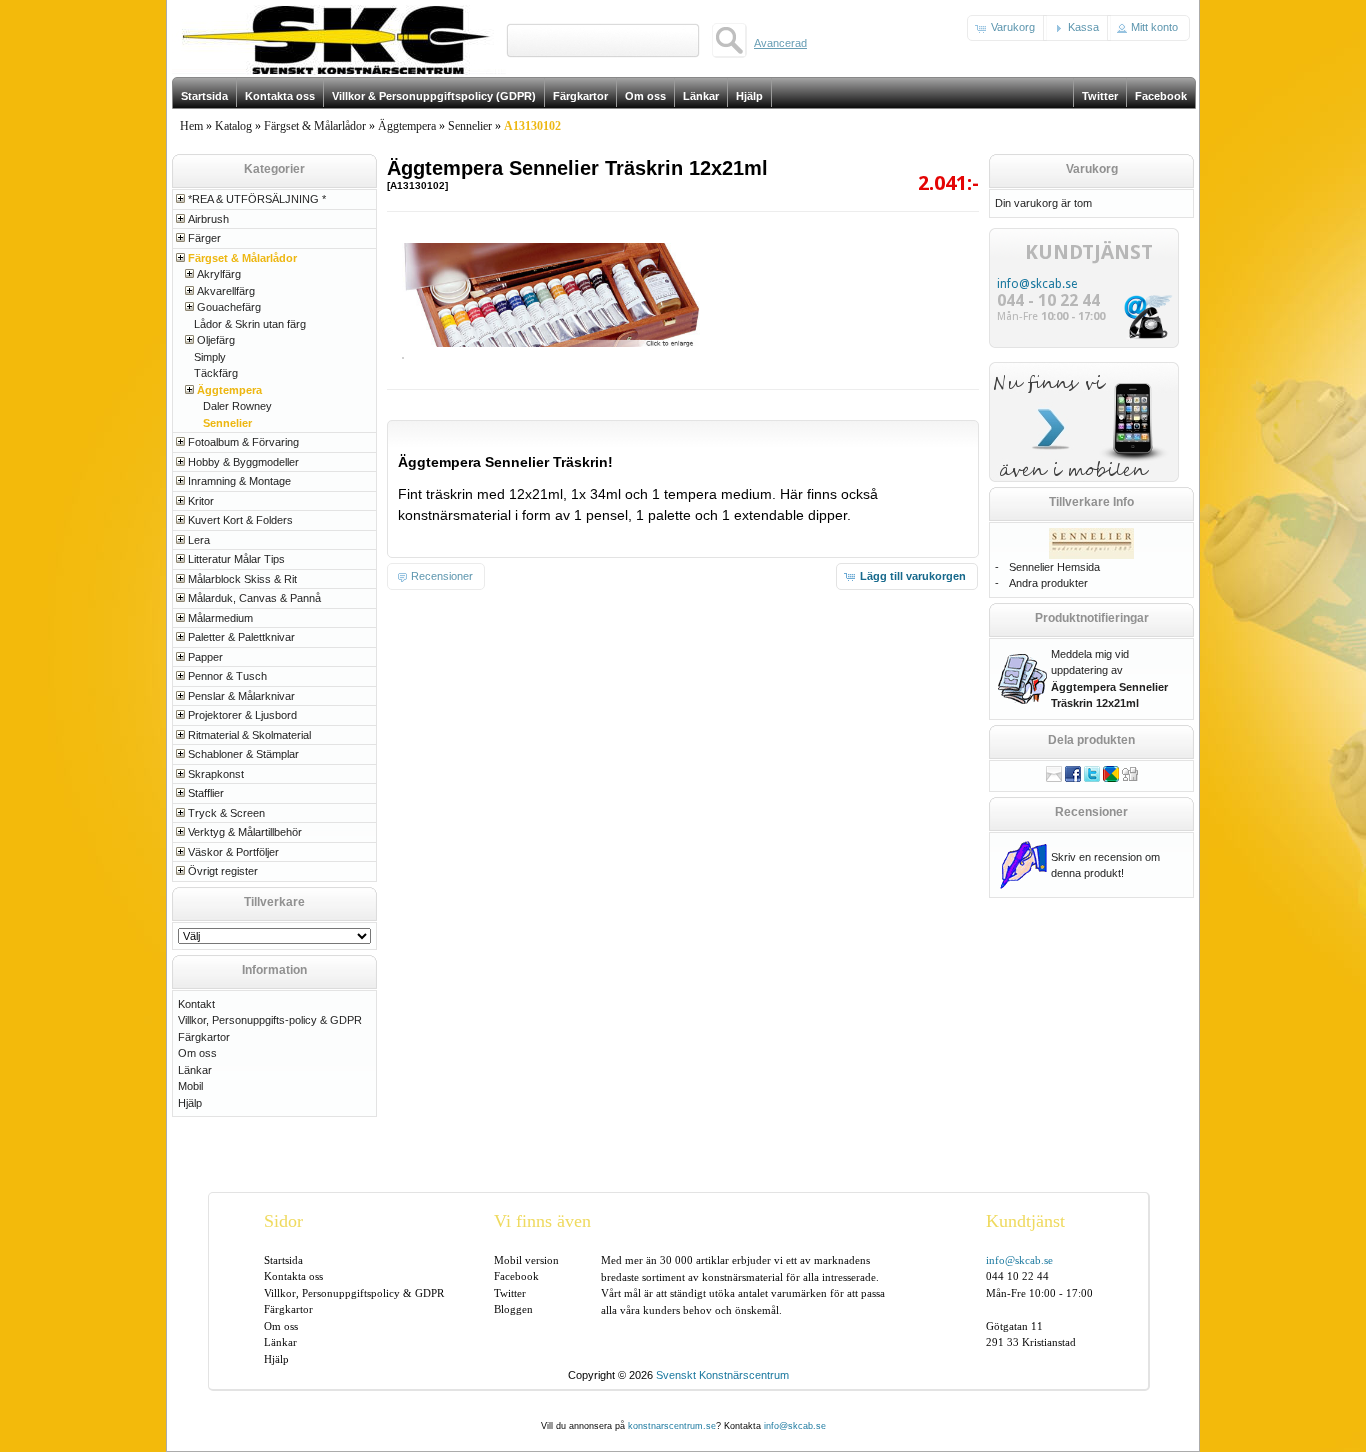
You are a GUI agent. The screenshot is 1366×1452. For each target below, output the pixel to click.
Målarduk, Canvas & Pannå (254, 598)
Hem (191, 126)
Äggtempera (407, 126)
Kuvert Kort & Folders (240, 520)
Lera (199, 540)
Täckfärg (216, 373)
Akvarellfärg (226, 291)
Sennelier (470, 126)
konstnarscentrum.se (672, 1426)
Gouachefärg (229, 307)
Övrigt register (223, 871)
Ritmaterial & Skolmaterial (249, 735)
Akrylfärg (219, 274)
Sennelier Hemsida (1054, 567)
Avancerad (780, 43)
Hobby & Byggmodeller (243, 462)
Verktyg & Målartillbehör (245, 832)
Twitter (510, 1293)
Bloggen (513, 1309)
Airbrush (208, 219)
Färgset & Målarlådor (315, 126)
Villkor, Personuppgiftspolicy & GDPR (354, 1293)
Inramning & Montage (239, 481)
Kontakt (196, 1004)
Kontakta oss (293, 1276)
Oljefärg (216, 340)
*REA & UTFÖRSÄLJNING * (257, 199)
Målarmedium (220, 618)
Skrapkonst (216, 774)
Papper (205, 657)
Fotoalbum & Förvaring (243, 442)
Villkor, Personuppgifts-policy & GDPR (270, 1020)
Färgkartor (204, 1037)
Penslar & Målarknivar (241, 696)
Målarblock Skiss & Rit (242, 579)
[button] (1007, 28)
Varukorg (1092, 169)
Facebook (516, 1276)
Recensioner (1091, 812)
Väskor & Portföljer (233, 852)
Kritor (201, 501)
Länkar (195, 1070)
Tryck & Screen (226, 813)
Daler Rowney (237, 406)
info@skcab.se (1037, 284)
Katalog (233, 126)
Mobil (190, 1086)
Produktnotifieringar (1092, 618)
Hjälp (190, 1103)
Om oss (197, 1053)
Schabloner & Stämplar (243, 754)
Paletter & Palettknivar (241, 637)
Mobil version (526, 1260)
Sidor (283, 1221)
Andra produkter (1048, 583)
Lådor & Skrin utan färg (250, 324)
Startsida (283, 1260)
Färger (204, 238)
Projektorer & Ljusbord (242, 715)
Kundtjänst (1025, 1221)
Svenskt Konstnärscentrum (722, 1375)
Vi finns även (542, 1221)
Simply (210, 357)
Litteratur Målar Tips (236, 559)
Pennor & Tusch (227, 676)
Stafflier (206, 793)
